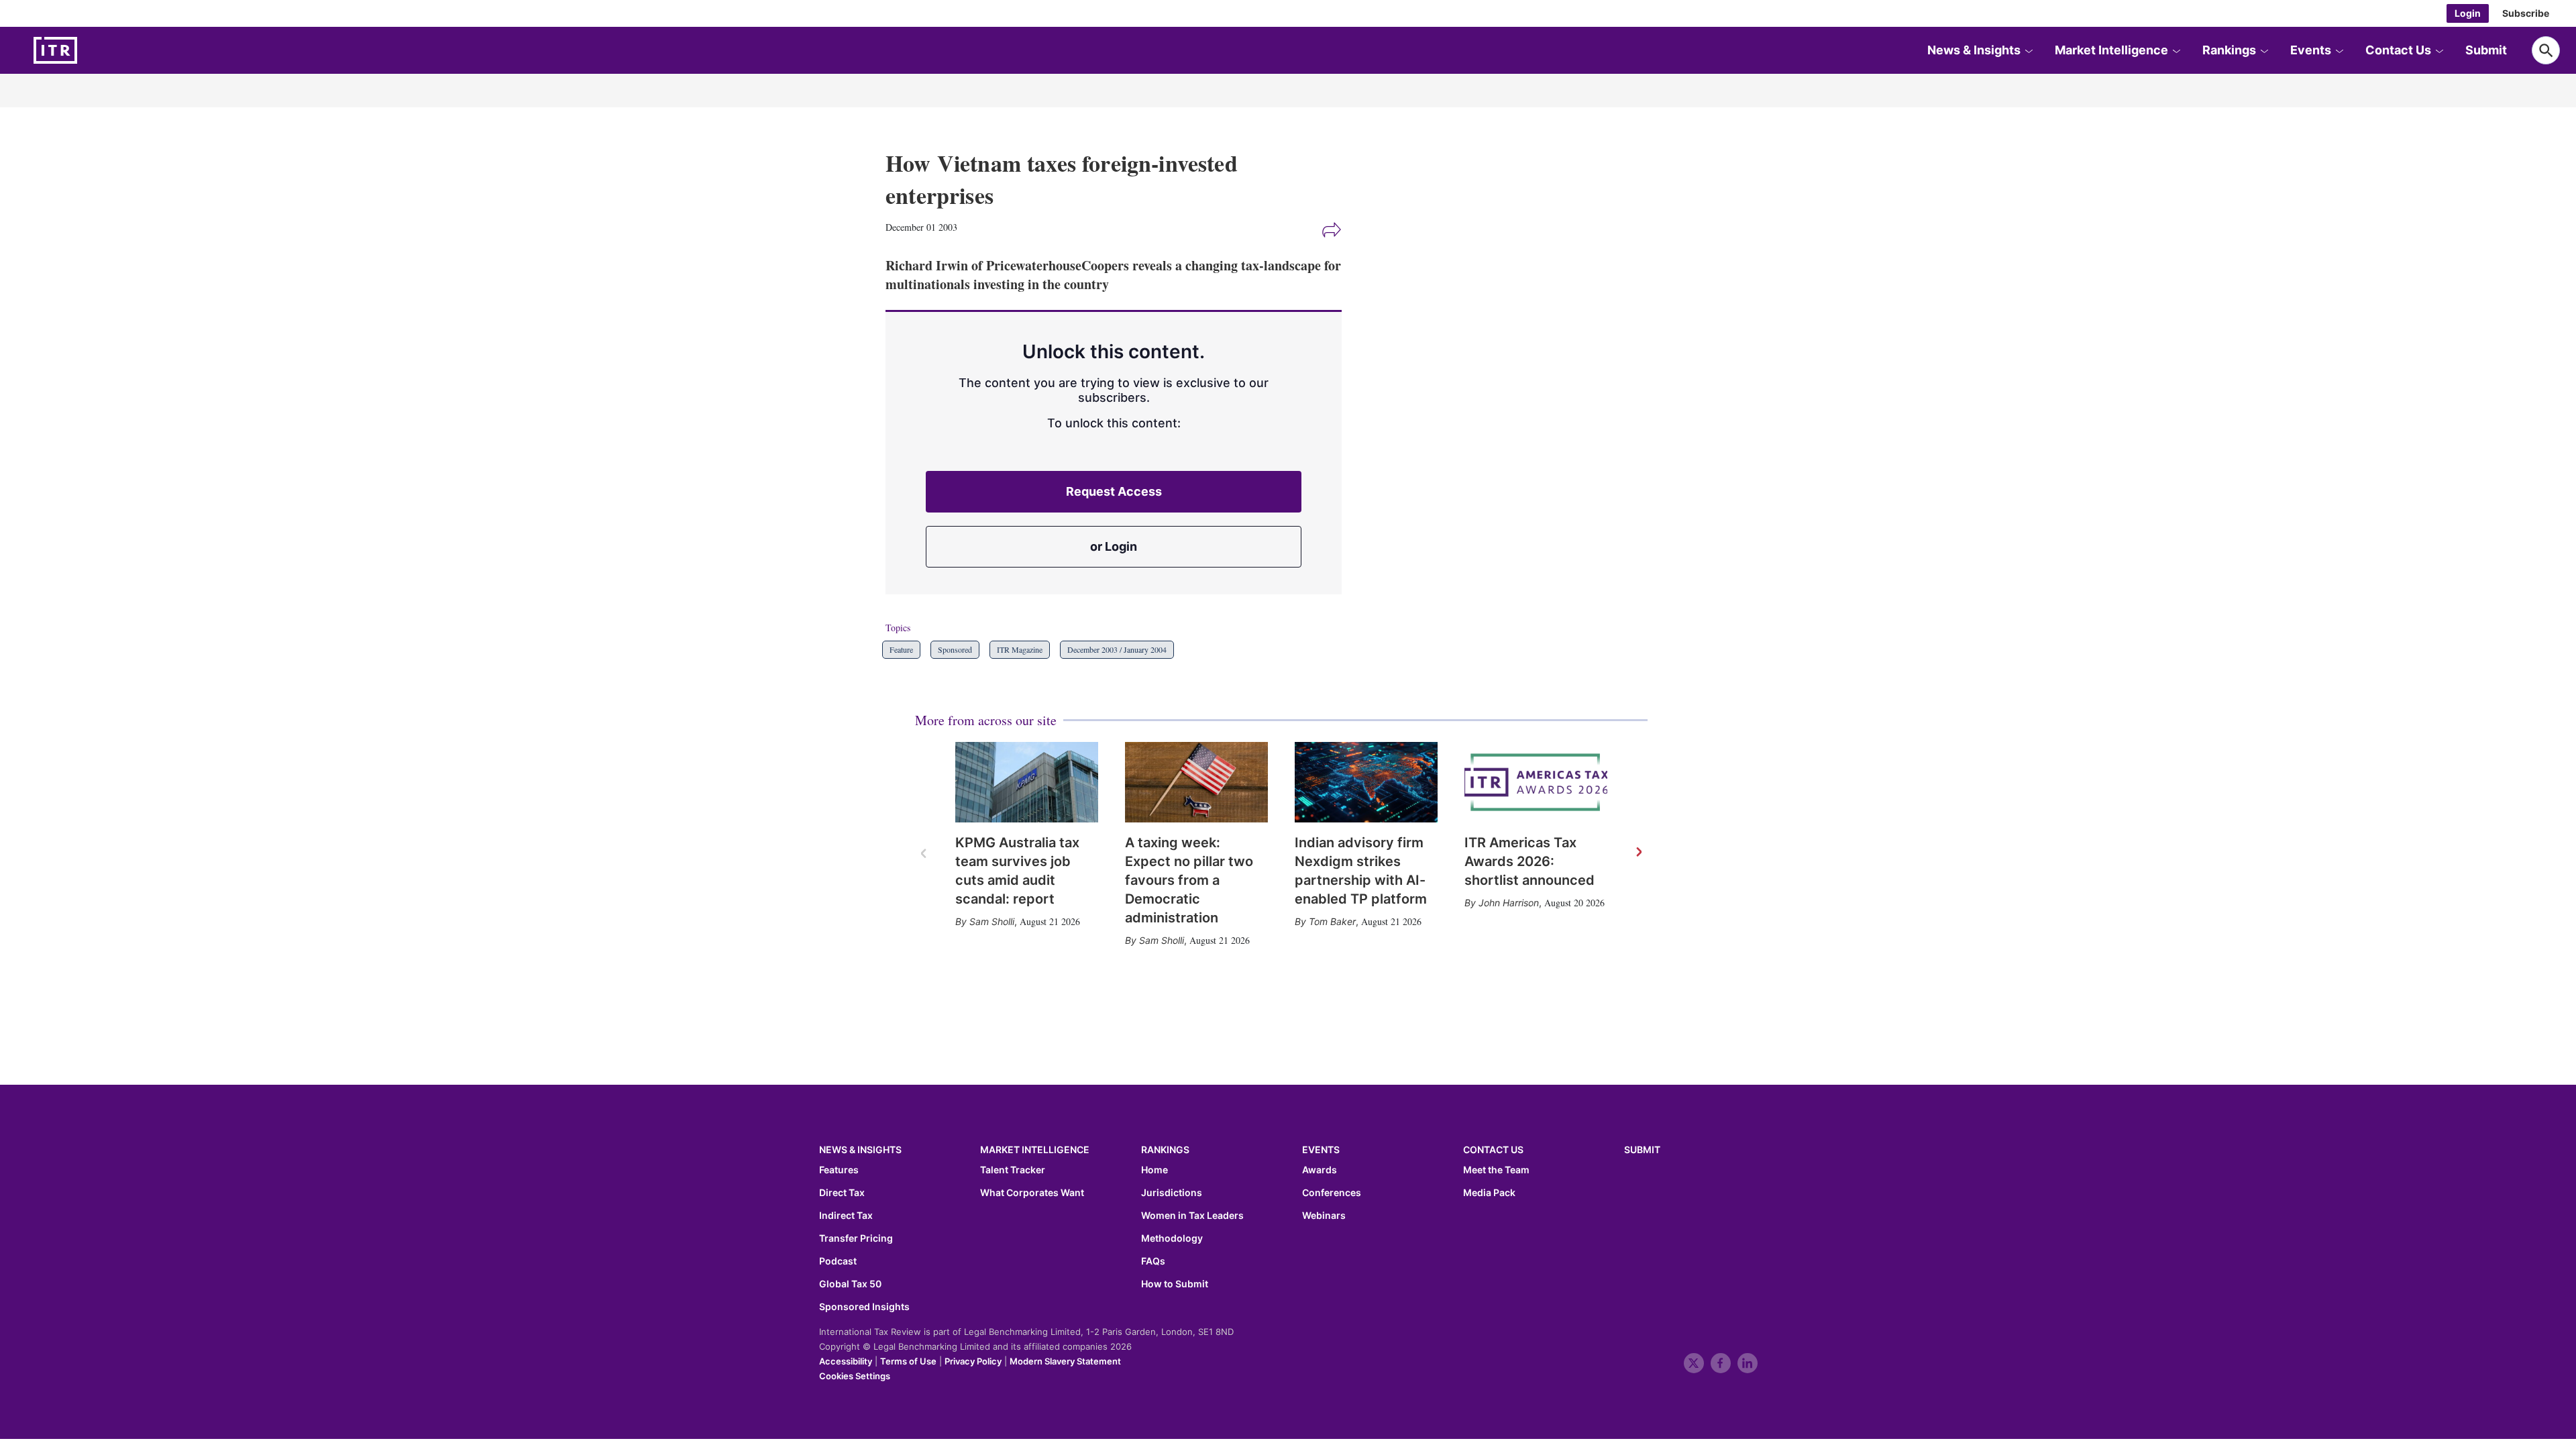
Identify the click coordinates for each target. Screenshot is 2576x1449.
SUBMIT (1642, 1149)
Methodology (1172, 1238)
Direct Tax (842, 1193)
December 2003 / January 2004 (1117, 649)
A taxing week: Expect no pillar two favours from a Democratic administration (1189, 880)
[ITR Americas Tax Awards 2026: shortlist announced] (1536, 782)
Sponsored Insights (864, 1307)
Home (1155, 1170)
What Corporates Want (1032, 1193)
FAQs (1153, 1261)
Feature (901, 649)
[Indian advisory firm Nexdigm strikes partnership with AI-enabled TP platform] (1366, 782)
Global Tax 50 (850, 1284)
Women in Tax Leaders (1192, 1216)
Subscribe (2526, 13)
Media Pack (1489, 1193)
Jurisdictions (1172, 1193)
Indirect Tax (846, 1216)
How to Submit (1175, 1284)
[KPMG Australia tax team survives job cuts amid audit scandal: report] (1027, 782)
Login (2468, 13)
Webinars (1324, 1216)
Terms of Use (908, 1361)
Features (839, 1170)
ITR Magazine (1020, 649)
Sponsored (955, 649)
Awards (1320, 1170)
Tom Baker (1332, 921)
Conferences (1332, 1193)
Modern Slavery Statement (1065, 1361)
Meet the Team (1496, 1170)
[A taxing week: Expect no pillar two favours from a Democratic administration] (1196, 782)
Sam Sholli (992, 921)
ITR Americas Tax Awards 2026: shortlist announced (1529, 861)
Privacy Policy (973, 1361)
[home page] (87, 50)
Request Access (1114, 491)
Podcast (838, 1261)
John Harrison (1509, 903)
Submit (2486, 50)
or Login (1114, 546)
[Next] (1638, 853)
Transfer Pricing (856, 1238)
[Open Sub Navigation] (2029, 50)
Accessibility (846, 1361)
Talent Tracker (1013, 1170)
